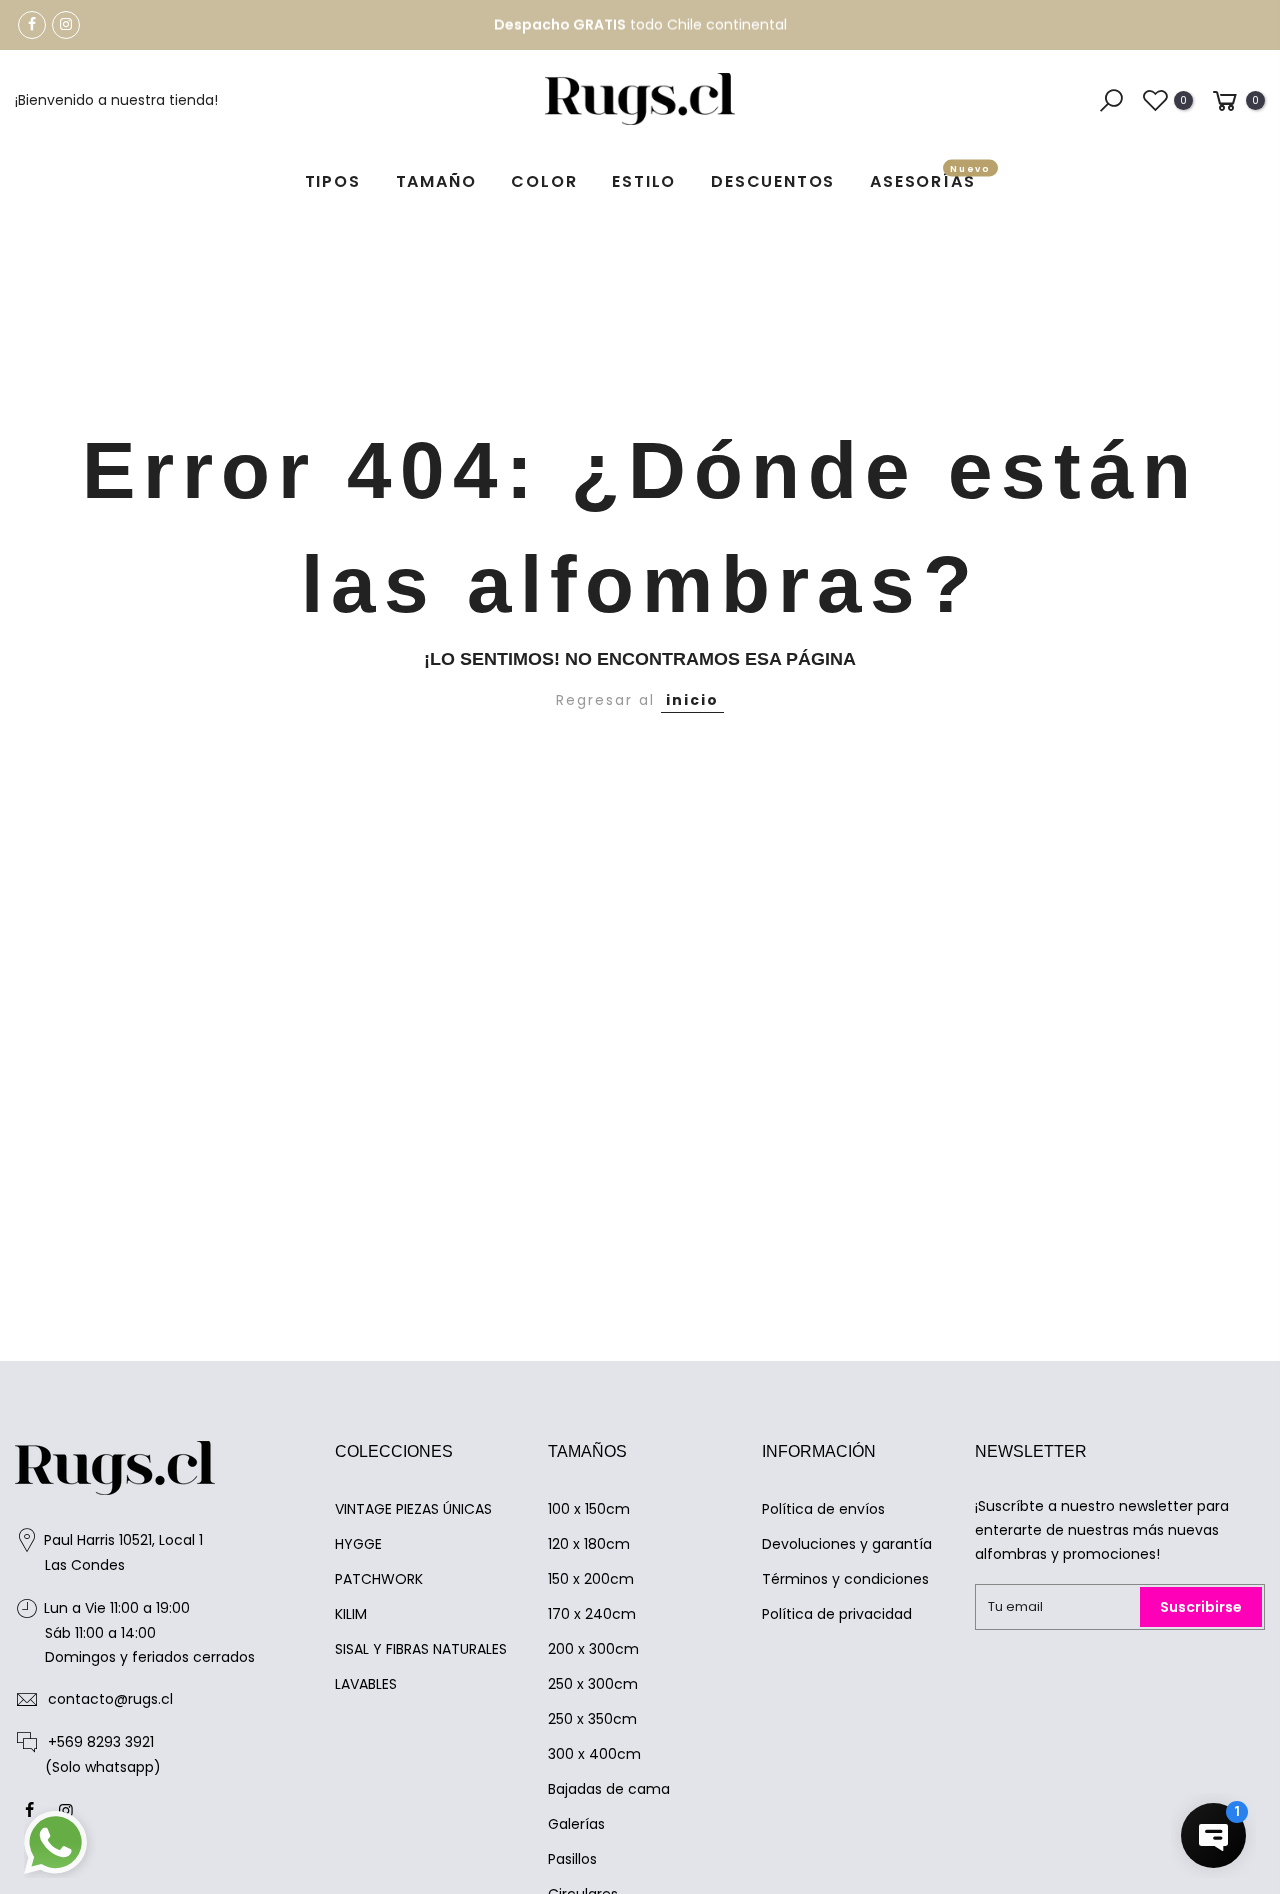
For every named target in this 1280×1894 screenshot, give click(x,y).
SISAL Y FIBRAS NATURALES (421, 1649)
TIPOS (333, 181)
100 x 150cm (589, 1509)
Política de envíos (823, 1509)
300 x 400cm (594, 1754)
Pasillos (572, 1859)
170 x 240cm (592, 1614)
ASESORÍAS (930, 178)
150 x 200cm (591, 1579)
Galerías (576, 1824)
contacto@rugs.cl (110, 1699)
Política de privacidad (837, 1614)
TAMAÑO (436, 181)
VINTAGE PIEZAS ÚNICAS (413, 1509)
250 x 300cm (593, 1684)
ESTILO (644, 181)
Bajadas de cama (609, 1789)
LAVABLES (366, 1684)
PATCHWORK (379, 1579)
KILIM (351, 1614)
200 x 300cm (593, 1649)
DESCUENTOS (773, 181)
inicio (692, 700)
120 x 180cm (589, 1544)
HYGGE (358, 1544)
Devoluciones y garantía (847, 1544)
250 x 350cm (592, 1719)
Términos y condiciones (845, 1579)
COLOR (544, 181)
